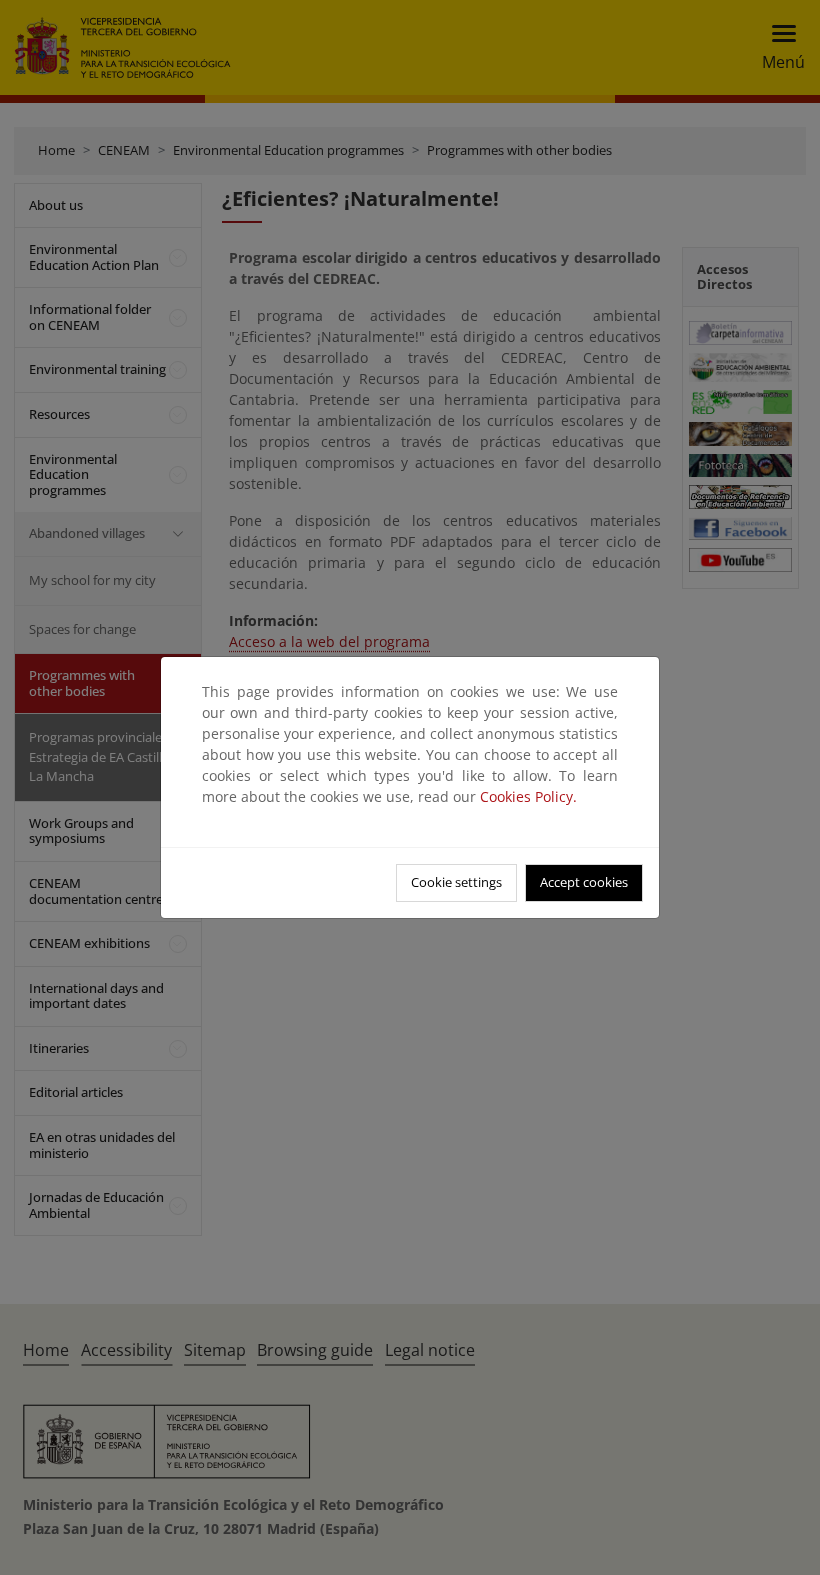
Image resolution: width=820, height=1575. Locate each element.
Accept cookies (584, 882)
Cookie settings (456, 882)
